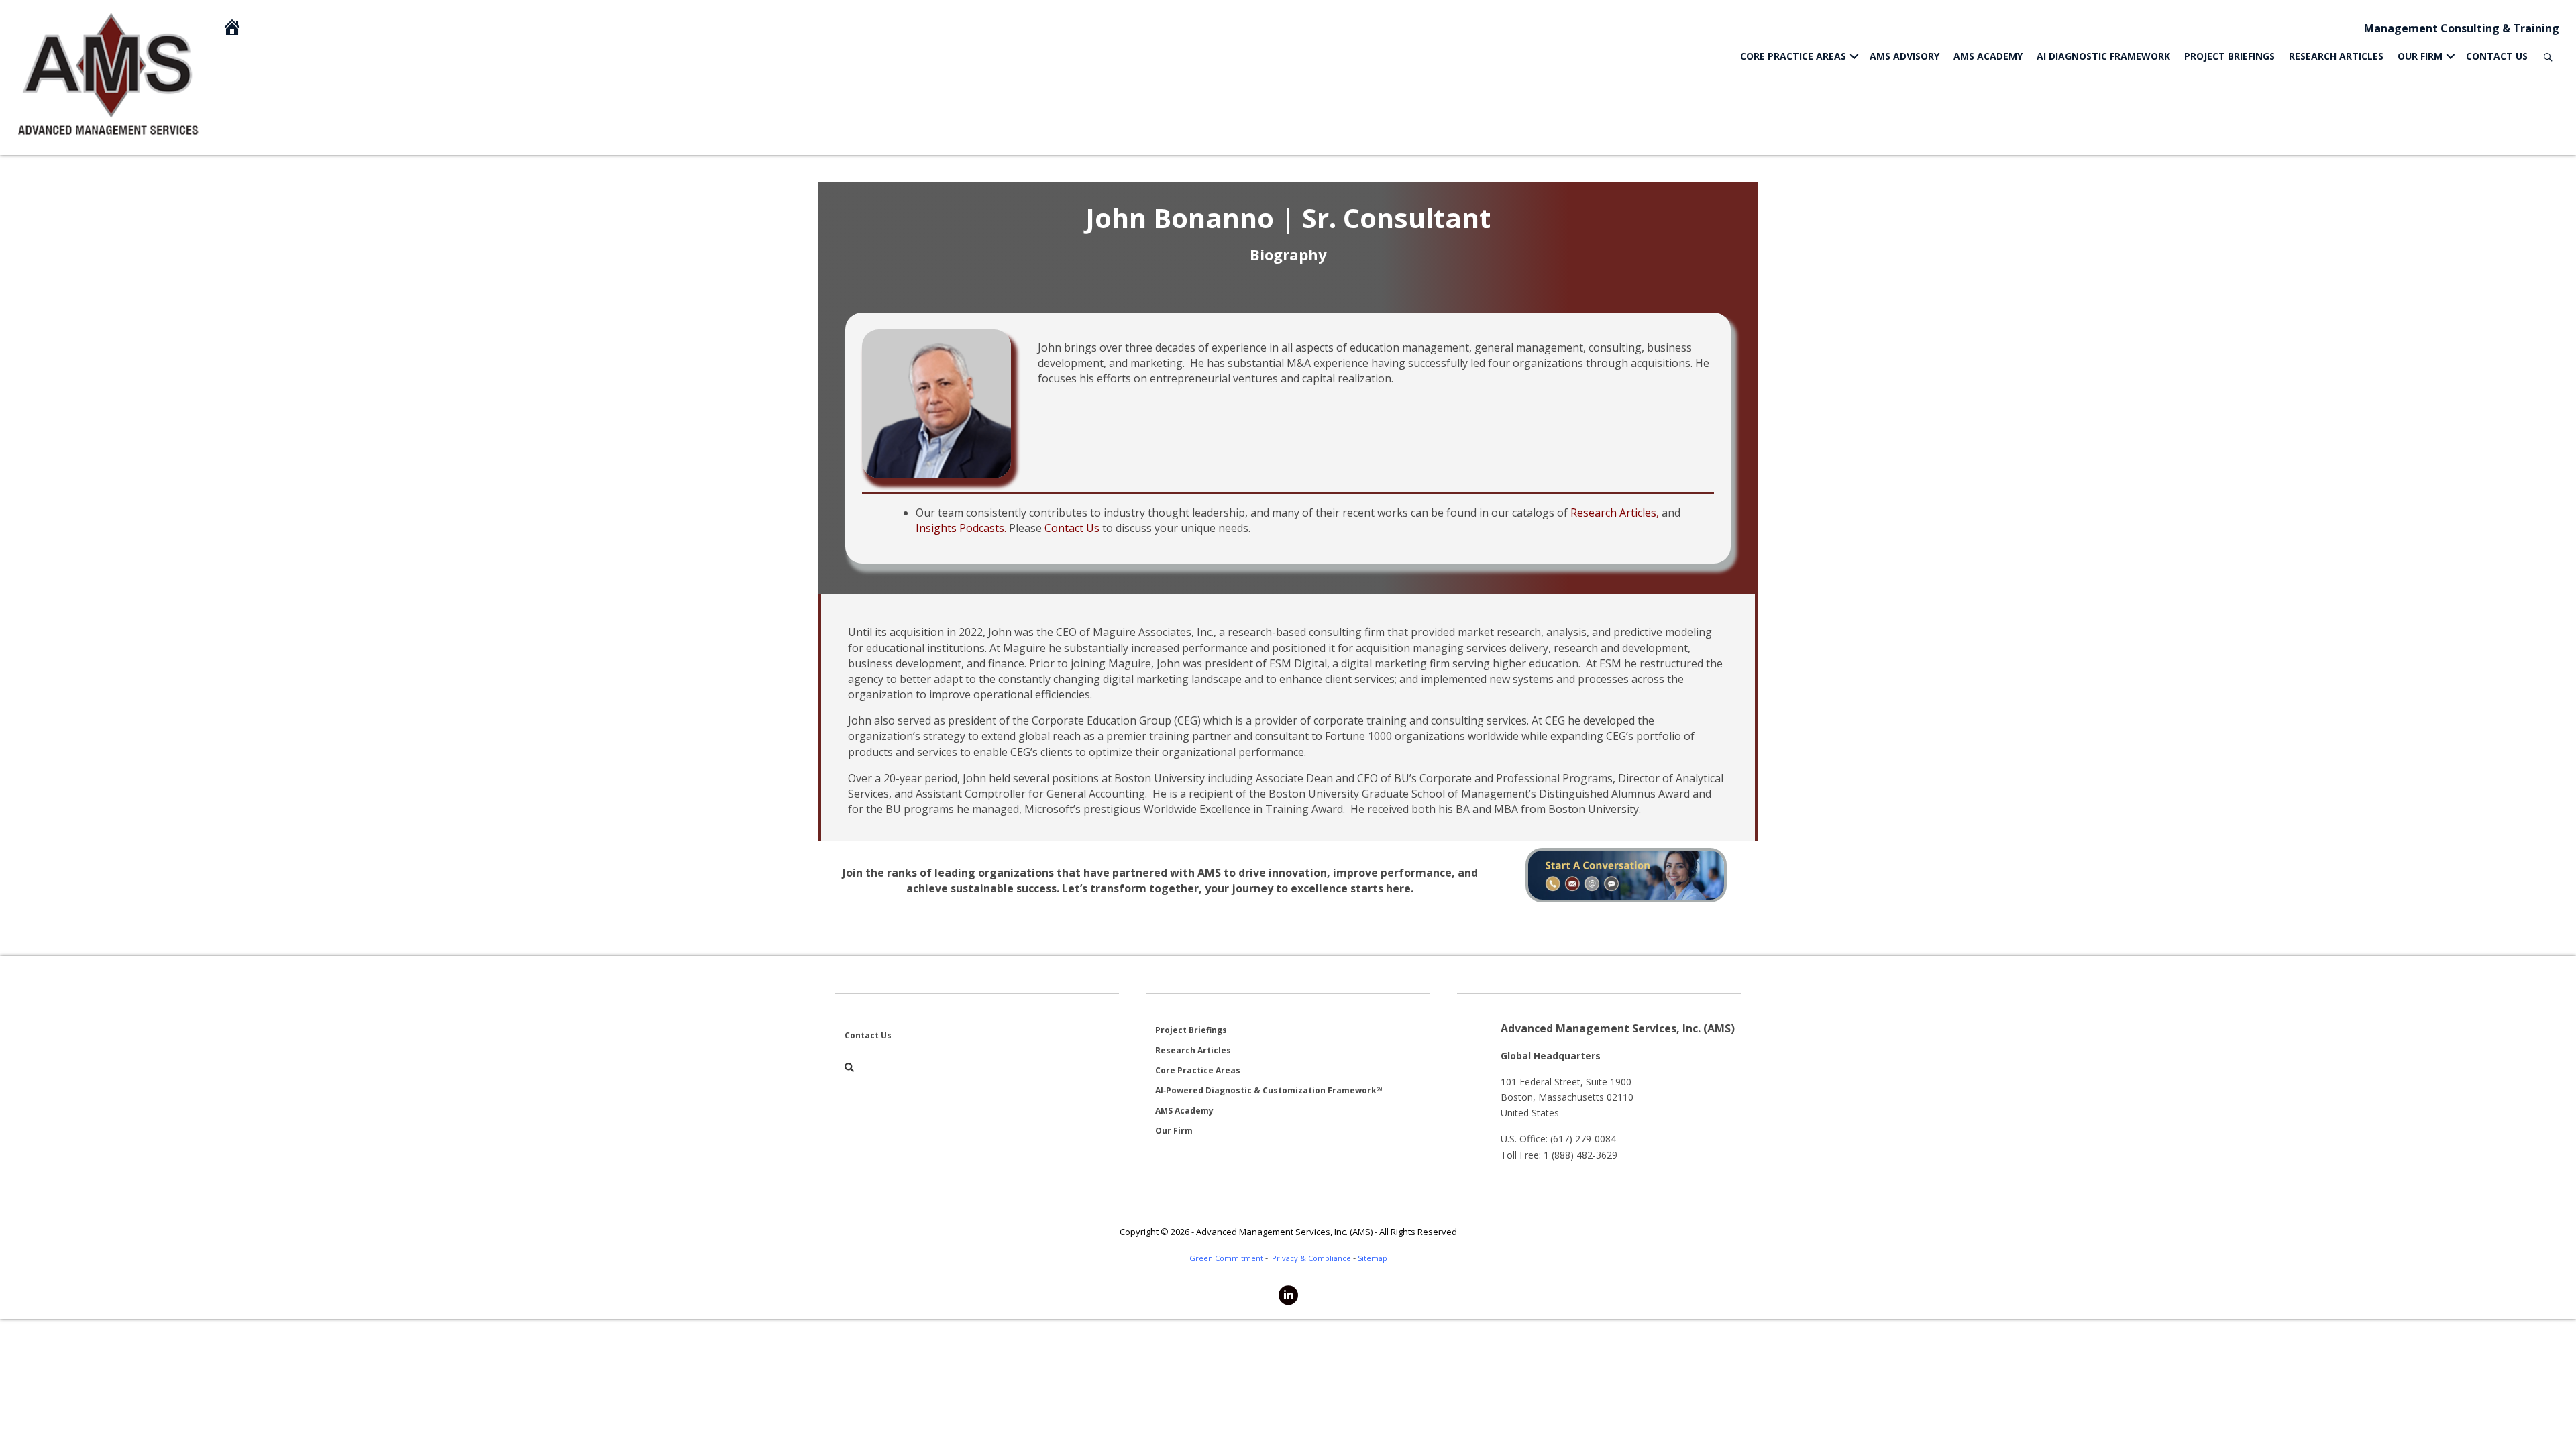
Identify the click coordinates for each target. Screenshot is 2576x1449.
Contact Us (2497, 56)
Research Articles (2336, 56)
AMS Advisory (1904, 56)
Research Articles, (1615, 513)
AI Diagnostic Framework (2103, 56)
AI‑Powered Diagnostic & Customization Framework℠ (1269, 1090)
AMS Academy (1988, 56)
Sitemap (1373, 1258)
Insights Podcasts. (961, 528)
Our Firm (2420, 56)
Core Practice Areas (1793, 56)
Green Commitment (1226, 1258)
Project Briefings (2230, 56)
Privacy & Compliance (1311, 1258)
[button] (1854, 56)
